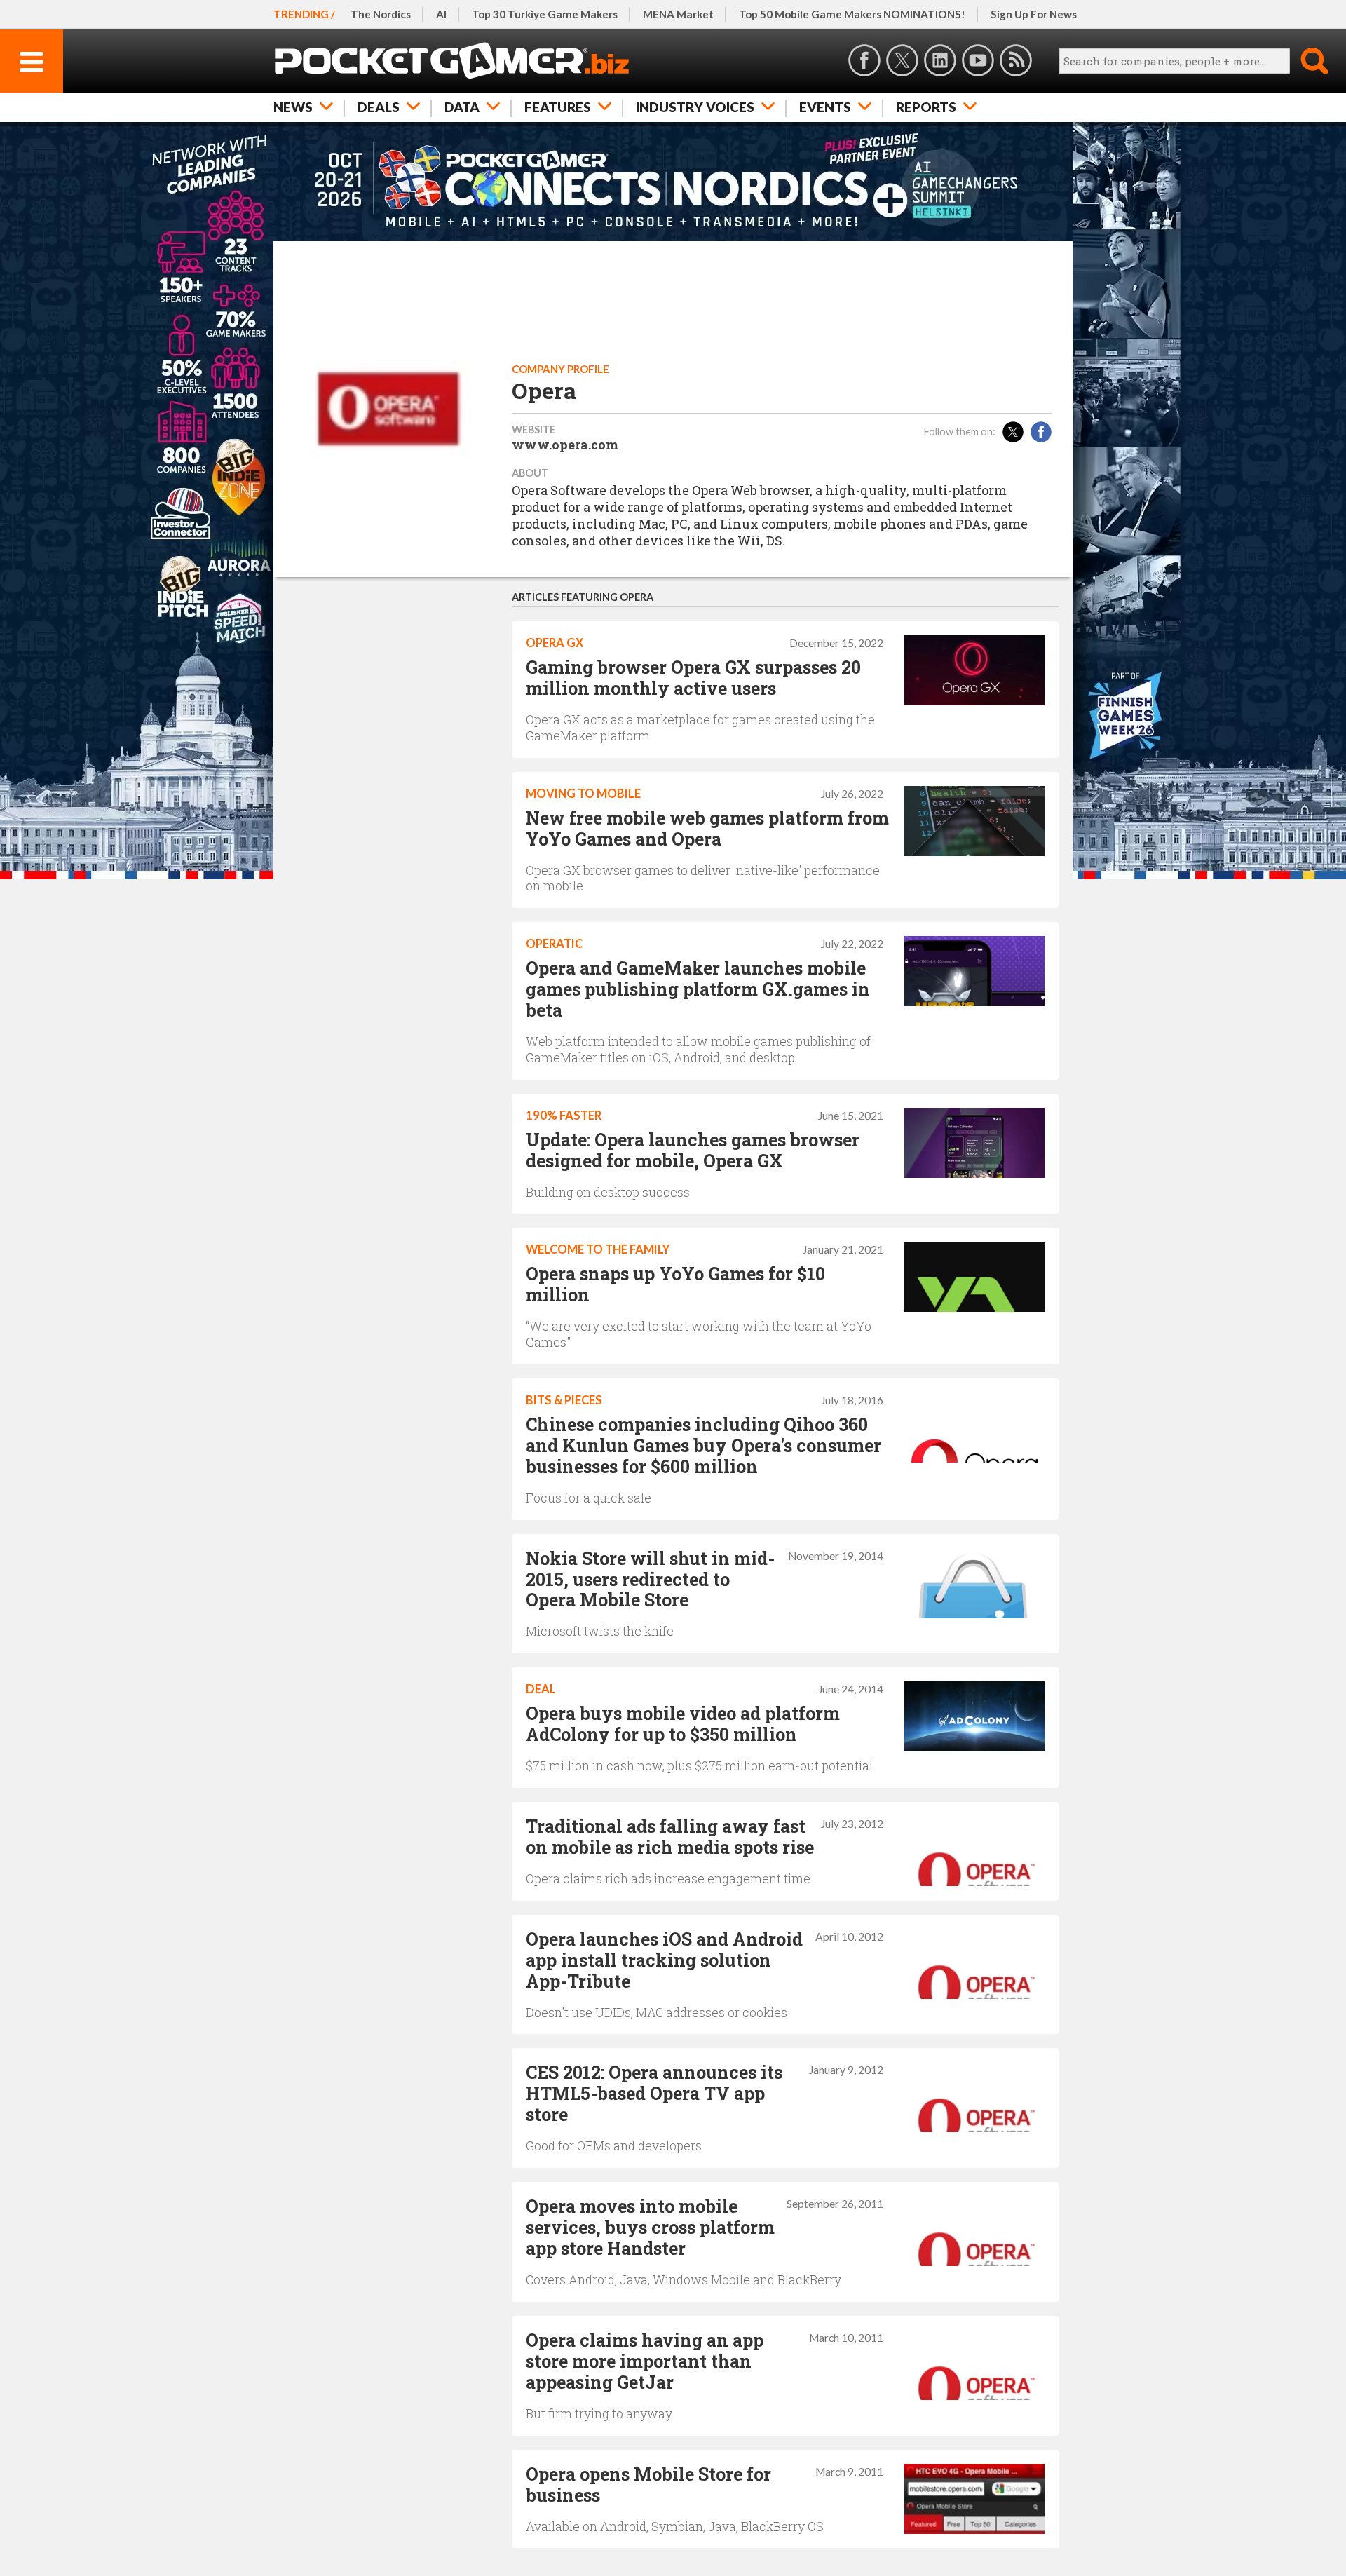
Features (558, 107)
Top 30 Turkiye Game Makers (545, 14)
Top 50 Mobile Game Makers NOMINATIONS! (852, 14)
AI (441, 14)
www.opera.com (565, 445)
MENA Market (678, 14)
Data (462, 107)
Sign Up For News (1034, 14)
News (293, 107)
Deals (379, 107)
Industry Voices (695, 107)
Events (825, 107)
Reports (926, 107)
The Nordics (381, 14)
